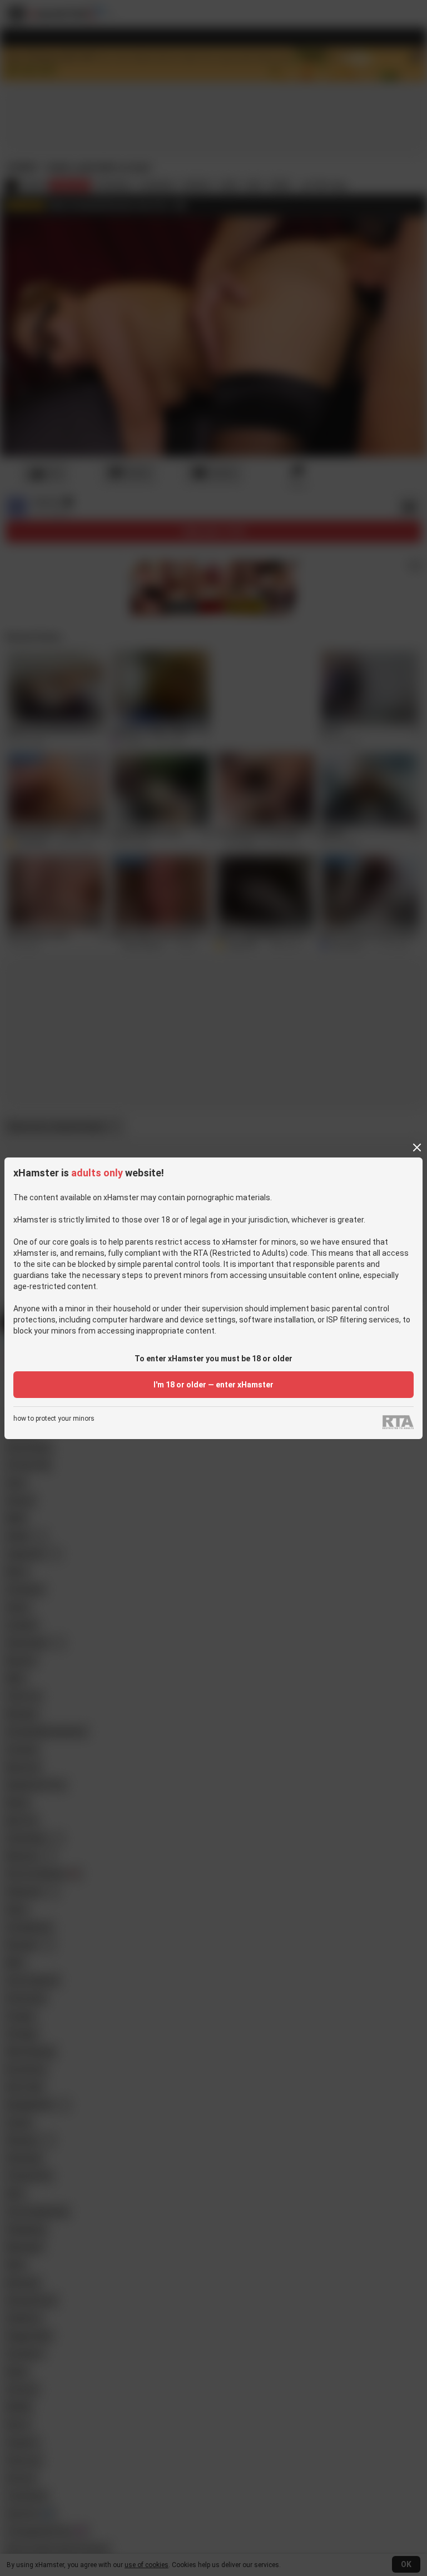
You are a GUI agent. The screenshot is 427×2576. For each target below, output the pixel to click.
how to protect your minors (54, 1419)
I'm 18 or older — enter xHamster (213, 1385)
